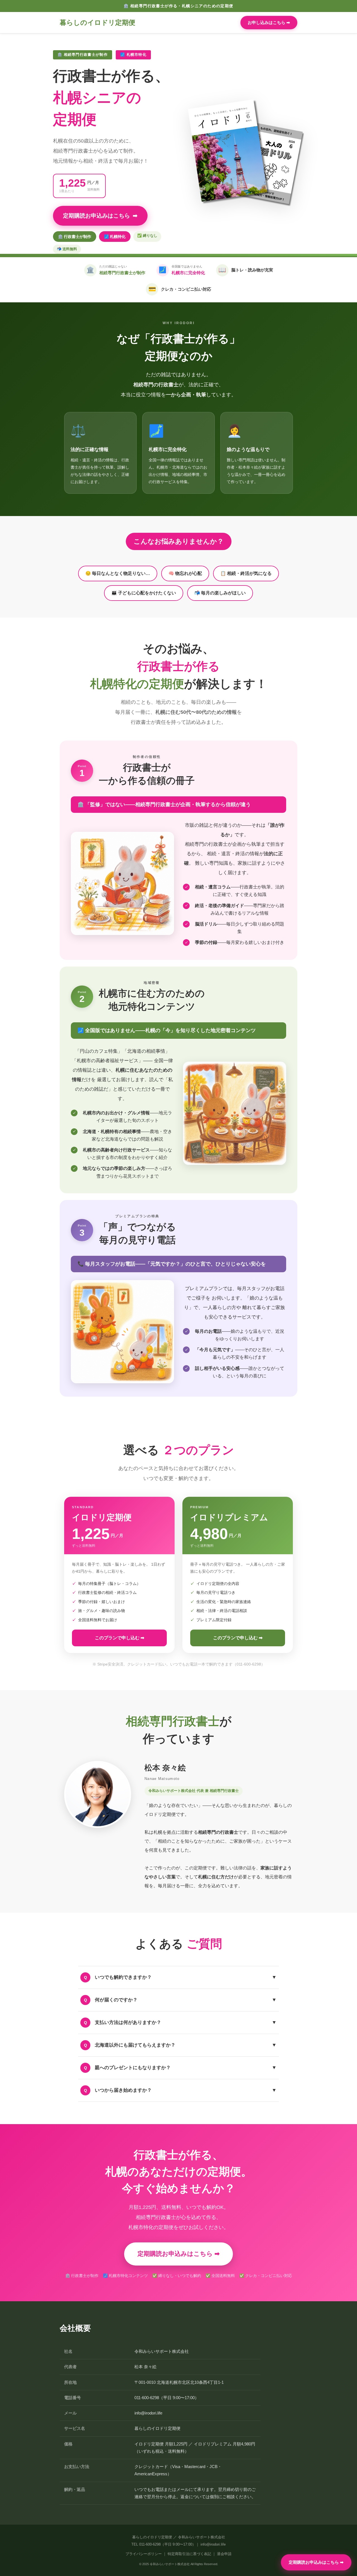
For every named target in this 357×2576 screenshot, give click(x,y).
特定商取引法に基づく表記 (189, 2554)
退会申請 (224, 2554)
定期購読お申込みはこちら (100, 216)
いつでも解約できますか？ (180, 1977)
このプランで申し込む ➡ (120, 1638)
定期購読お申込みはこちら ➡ (316, 2562)
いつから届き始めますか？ (180, 2090)
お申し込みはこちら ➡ (269, 22)
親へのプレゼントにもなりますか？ (180, 2067)
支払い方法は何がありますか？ (180, 2022)
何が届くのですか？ (180, 2000)
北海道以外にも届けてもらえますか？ (180, 2045)
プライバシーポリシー (144, 2554)
